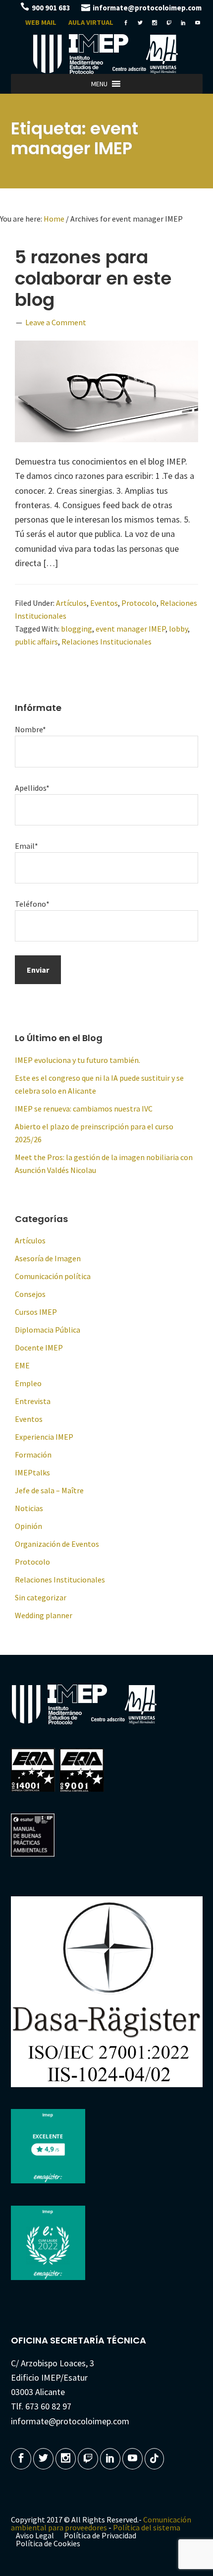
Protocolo (139, 603)
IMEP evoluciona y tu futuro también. (78, 1060)
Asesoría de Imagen (48, 1258)
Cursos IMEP (36, 1312)
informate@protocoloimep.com (147, 8)
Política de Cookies (48, 2543)
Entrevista (33, 1401)
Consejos (30, 1294)
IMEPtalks (32, 1472)
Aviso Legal (35, 2535)
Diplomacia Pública (48, 1330)
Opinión (28, 1526)
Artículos (71, 603)
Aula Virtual (91, 22)
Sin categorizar (41, 1597)
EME (22, 1365)
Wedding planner (44, 1615)
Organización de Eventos (57, 1544)
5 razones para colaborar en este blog (93, 278)
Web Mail (41, 22)
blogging (77, 629)
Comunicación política (53, 1276)
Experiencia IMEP (44, 1437)
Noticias (29, 1508)
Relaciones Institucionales (106, 642)
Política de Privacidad (100, 2535)
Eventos (104, 603)
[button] (99, 84)
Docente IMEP (39, 1347)
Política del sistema (147, 2527)
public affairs (36, 642)
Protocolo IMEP (106, 54)
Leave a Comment (56, 322)
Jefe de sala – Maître (49, 1490)
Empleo (28, 1383)
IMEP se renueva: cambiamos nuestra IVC (84, 1109)
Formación (33, 1455)
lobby (178, 629)
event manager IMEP (131, 629)
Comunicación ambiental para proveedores (101, 2523)
